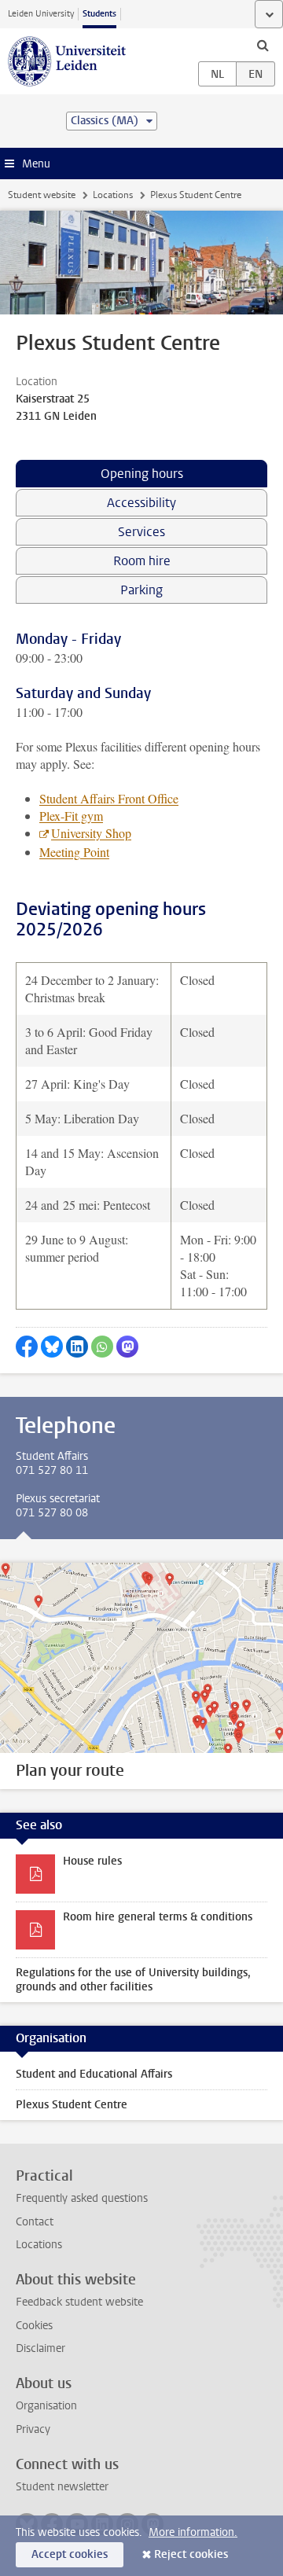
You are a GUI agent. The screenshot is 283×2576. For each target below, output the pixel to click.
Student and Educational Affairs (94, 2074)
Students (99, 14)
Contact (35, 2222)
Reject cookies (191, 2554)
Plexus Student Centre (72, 2105)
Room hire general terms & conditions (158, 1917)
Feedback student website (79, 2302)
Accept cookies (70, 2554)
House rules (92, 1861)
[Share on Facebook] (27, 1347)
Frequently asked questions (82, 2198)
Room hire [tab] (142, 561)
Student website (42, 195)
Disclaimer (40, 2348)
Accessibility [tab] (141, 503)
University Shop (91, 833)
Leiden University (41, 14)
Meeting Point (74, 852)
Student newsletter (62, 2487)
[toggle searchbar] (263, 45)
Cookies (34, 2326)
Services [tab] (141, 532)
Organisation (46, 2406)
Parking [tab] (141, 590)
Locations (113, 195)
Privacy (33, 2429)
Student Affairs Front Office (109, 798)
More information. (193, 2532)
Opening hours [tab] (142, 474)
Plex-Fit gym (71, 816)
